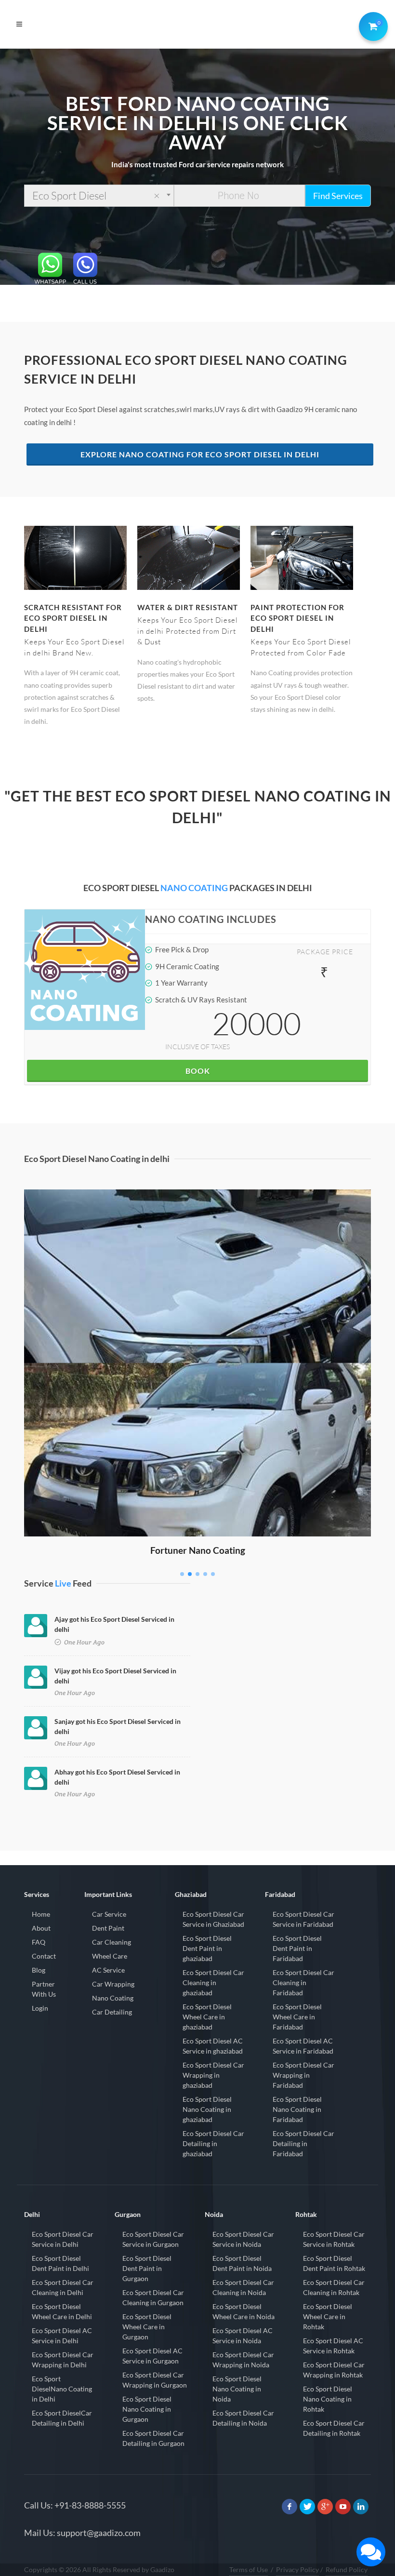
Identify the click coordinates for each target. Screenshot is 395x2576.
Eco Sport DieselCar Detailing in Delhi (62, 2418)
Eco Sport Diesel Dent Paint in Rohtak (334, 2263)
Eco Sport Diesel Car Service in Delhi (63, 2239)
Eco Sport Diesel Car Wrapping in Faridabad (303, 2075)
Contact (44, 1956)
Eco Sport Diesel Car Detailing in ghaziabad (213, 2143)
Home (41, 1914)
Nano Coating (113, 1998)
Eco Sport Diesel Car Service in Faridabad (303, 1919)
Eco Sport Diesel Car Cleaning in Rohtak (334, 2287)
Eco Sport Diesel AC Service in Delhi (62, 2336)
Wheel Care (110, 1956)
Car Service (109, 1914)
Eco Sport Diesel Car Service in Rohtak (334, 2239)
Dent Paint (108, 1928)
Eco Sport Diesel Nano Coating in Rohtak (328, 2399)
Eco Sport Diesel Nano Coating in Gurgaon (147, 2409)
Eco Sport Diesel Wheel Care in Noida (244, 2311)
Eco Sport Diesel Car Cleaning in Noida (243, 2287)
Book (198, 1071)
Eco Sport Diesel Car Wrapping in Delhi (63, 2360)
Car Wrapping (113, 1984)
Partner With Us (44, 1989)
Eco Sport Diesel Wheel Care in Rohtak (328, 2316)
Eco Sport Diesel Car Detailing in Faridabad (303, 2143)
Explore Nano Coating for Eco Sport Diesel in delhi (200, 454)
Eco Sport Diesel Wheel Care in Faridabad (297, 2017)
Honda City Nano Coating (198, 1203)
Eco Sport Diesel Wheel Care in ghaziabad (207, 2017)
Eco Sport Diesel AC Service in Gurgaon (152, 2356)
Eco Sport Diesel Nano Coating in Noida (237, 2389)
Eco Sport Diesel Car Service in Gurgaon (153, 2239)
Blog (39, 1970)
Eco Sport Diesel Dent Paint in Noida (242, 2263)
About (41, 1928)
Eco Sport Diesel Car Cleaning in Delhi (63, 2287)
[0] (371, 25)
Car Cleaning (112, 1942)
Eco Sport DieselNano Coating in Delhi (62, 2389)
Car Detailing (112, 2012)
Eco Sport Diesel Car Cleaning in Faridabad (303, 1982)
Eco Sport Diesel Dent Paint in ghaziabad (207, 1948)
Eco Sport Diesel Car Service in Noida (243, 2239)
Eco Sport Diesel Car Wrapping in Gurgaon (155, 2380)
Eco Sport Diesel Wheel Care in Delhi (62, 2311)
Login (40, 2008)
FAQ (39, 1942)
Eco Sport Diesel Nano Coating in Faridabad (297, 2109)
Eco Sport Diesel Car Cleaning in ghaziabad (213, 1982)
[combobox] (99, 196)
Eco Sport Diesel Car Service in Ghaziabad (213, 1919)
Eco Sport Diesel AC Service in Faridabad (303, 2046)
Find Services (338, 196)
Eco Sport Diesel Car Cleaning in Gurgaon (153, 2297)
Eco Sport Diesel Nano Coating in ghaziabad (207, 2109)
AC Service (108, 1970)
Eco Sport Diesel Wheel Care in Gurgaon (147, 2327)
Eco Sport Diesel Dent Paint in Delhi (60, 2263)
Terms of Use (249, 2569)
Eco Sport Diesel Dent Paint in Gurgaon (147, 2268)
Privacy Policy (297, 2569)
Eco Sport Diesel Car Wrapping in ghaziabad (213, 2075)
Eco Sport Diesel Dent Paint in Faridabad (297, 1948)
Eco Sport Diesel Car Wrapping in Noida (243, 2360)
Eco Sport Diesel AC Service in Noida (243, 2336)
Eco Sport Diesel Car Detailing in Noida (243, 2418)
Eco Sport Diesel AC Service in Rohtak (333, 2346)
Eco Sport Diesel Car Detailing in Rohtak (334, 2428)
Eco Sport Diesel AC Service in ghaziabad (213, 2046)
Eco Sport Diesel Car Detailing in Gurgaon (153, 2438)
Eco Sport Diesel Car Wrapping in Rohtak (334, 2370)
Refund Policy (347, 2569)
